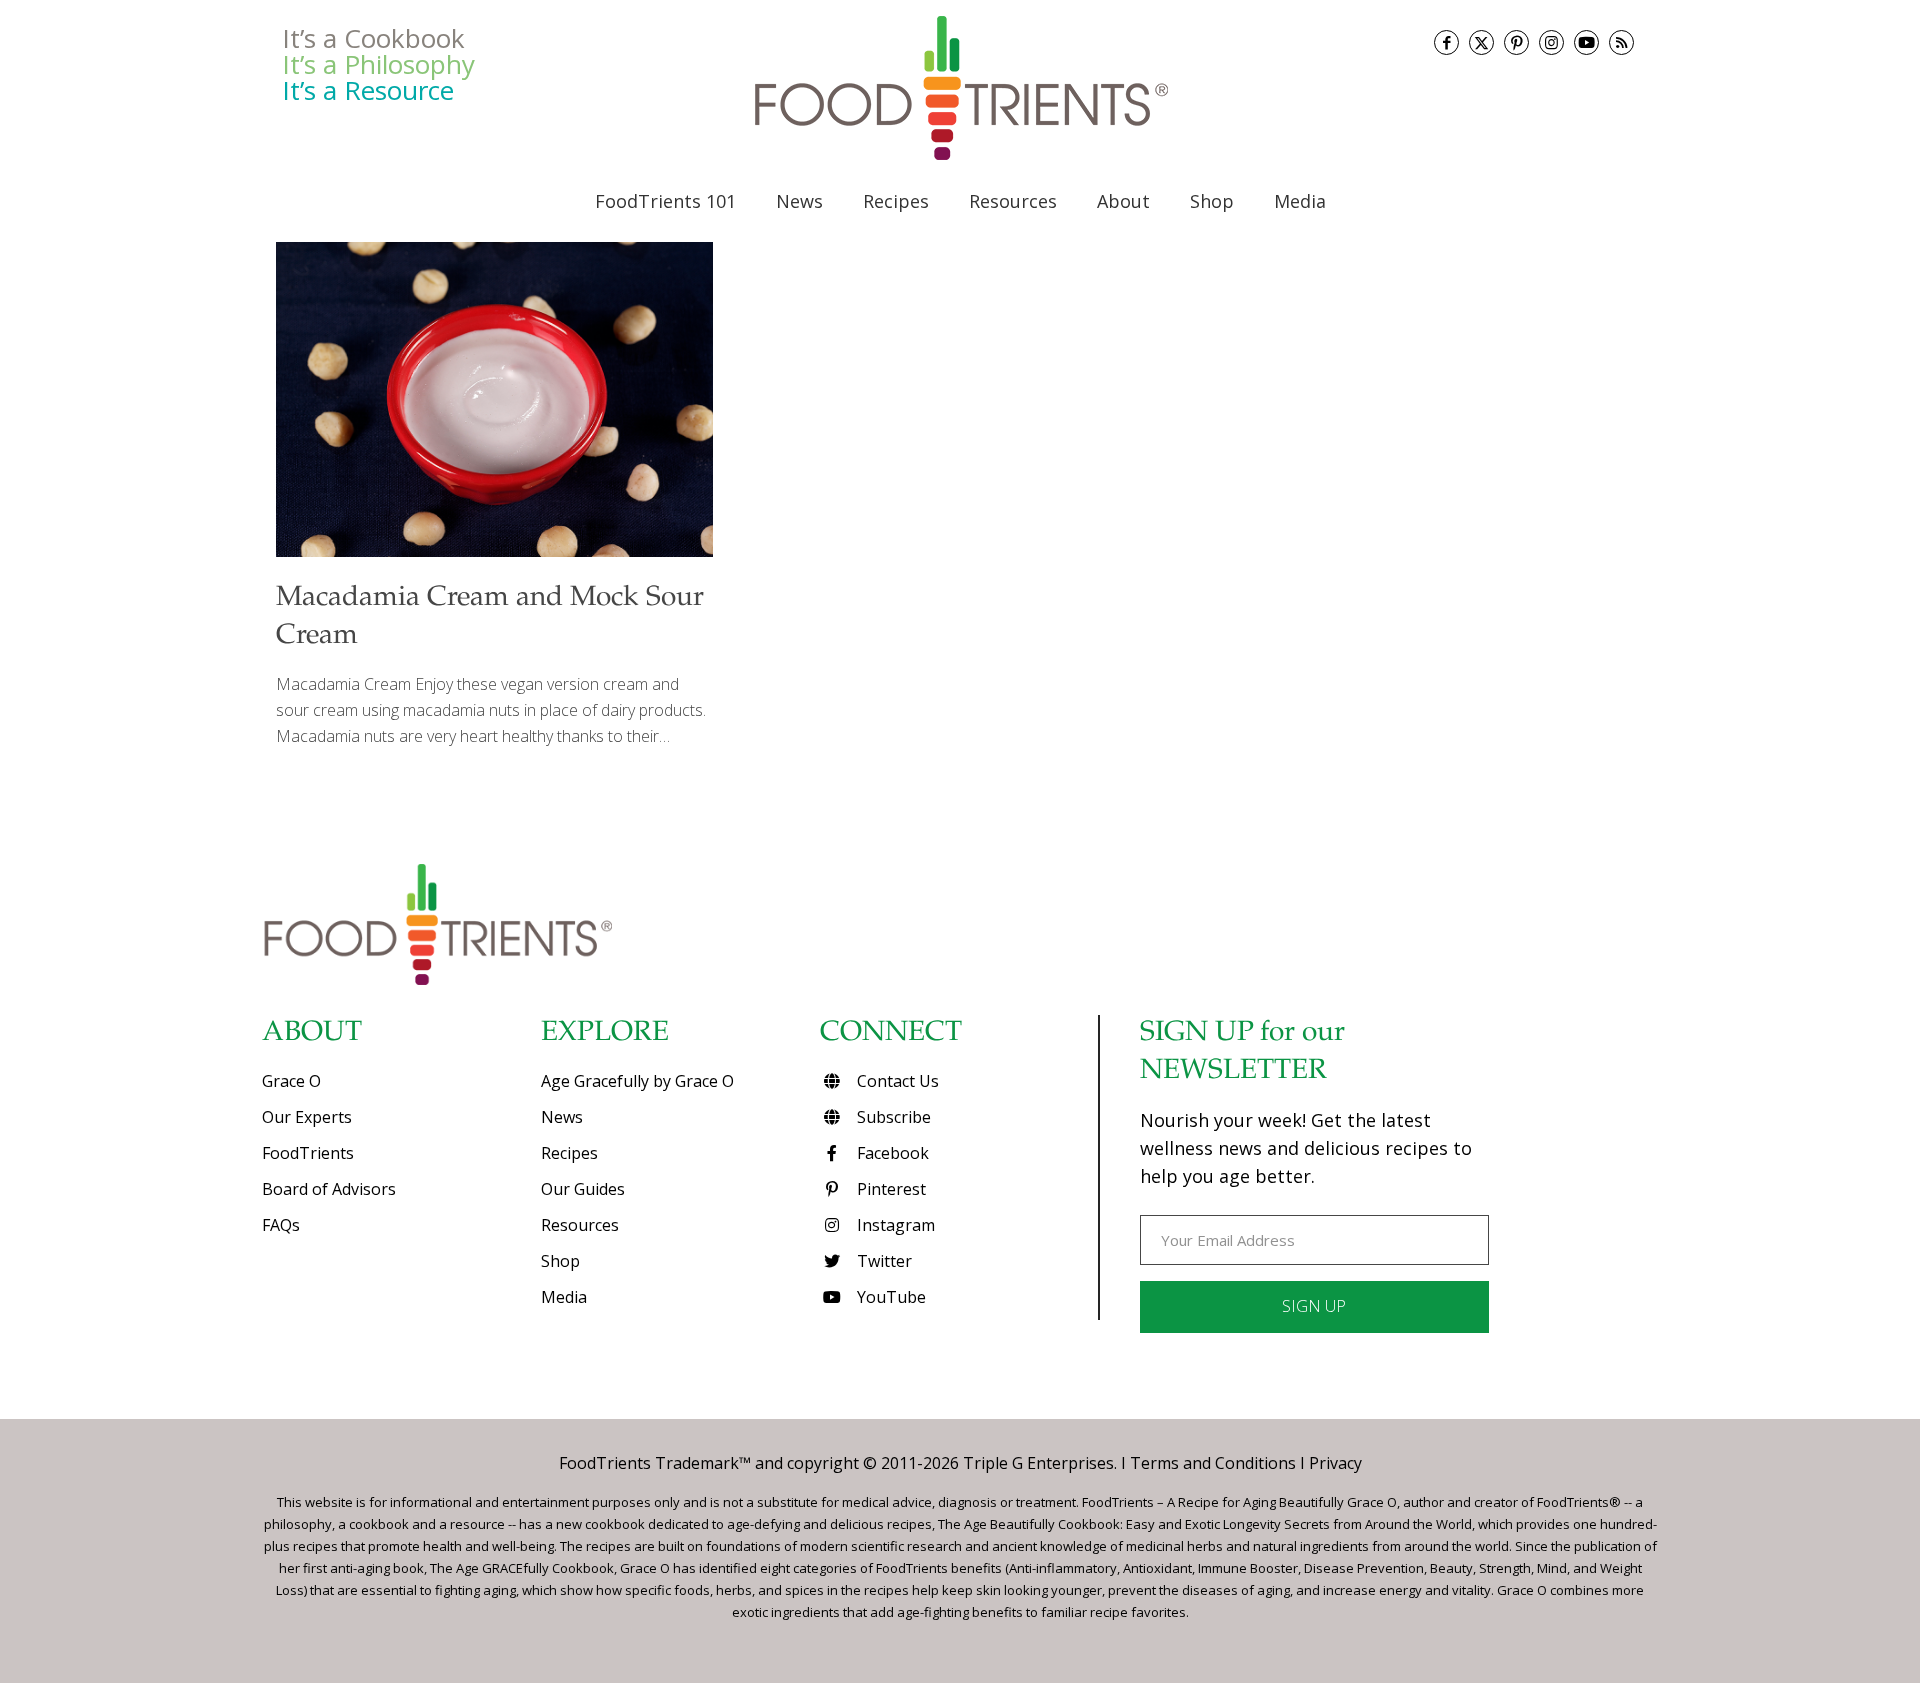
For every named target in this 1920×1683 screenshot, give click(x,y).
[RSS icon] (1621, 42)
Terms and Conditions (1213, 1463)
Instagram (894, 1225)
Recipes (569, 1153)
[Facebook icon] (1446, 42)
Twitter (882, 1261)
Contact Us (896, 1081)
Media (564, 1297)
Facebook (891, 1153)
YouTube (889, 1297)
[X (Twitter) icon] (1481, 42)
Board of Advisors (329, 1189)
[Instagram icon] (1551, 42)
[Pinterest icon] (1516, 42)
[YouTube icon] (1586, 42)
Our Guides (583, 1189)
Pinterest (889, 1189)
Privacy (1335, 1463)
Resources (580, 1225)
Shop (560, 1261)
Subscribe (892, 1117)
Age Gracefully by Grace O (637, 1081)
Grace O (291, 1081)
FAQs (281, 1225)
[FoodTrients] (960, 88)
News (562, 1117)
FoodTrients (308, 1153)
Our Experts (307, 1117)
